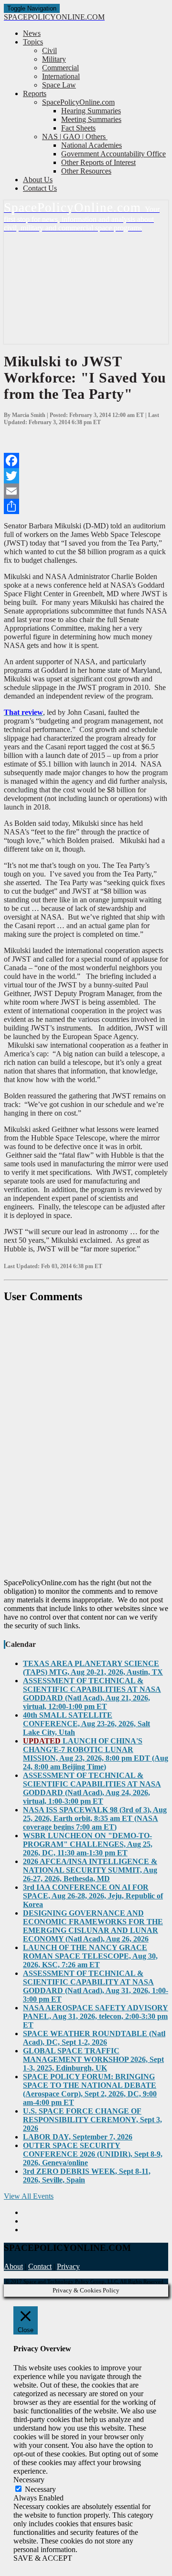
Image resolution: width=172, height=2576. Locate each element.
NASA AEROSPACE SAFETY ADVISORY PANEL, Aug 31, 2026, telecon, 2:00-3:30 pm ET (96, 2016)
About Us (38, 180)
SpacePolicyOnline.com (78, 102)
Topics (33, 42)
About (13, 2266)
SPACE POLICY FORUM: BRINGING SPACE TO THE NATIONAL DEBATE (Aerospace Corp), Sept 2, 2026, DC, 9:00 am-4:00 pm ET (90, 2089)
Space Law (59, 85)
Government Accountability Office (113, 154)
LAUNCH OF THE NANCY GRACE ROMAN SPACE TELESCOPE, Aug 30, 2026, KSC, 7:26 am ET (90, 1956)
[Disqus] (86, 1441)
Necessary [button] (29, 2480)
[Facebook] (86, 460)
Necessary (40, 2489)
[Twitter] (86, 476)
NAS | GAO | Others (75, 137)
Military (54, 59)
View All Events (29, 2196)
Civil (49, 50)
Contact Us (40, 188)
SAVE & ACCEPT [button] (43, 2558)
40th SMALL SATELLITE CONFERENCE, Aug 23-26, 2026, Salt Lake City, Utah (86, 1724)
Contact (40, 2266)
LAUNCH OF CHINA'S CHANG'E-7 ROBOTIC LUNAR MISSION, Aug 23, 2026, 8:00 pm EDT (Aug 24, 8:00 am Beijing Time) (96, 1754)
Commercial (60, 68)
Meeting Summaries (91, 119)
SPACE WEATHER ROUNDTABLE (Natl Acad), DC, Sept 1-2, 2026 (94, 2038)
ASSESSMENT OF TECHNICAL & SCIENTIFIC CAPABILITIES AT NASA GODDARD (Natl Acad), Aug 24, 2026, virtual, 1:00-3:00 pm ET (92, 1788)
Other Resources (86, 171)
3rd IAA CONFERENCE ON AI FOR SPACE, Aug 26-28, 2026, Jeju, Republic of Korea (93, 1896)
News (32, 33)
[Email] (86, 491)
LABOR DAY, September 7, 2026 (78, 2137)
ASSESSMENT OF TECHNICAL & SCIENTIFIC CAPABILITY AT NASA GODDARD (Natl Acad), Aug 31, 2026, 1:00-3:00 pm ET (96, 1986)
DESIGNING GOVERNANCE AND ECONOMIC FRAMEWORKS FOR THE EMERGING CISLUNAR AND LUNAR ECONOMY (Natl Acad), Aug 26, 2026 (93, 1926)
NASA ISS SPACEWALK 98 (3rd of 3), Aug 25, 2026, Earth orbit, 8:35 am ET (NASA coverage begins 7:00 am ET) (95, 1818)
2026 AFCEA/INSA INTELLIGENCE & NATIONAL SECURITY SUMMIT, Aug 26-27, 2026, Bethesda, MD (90, 1870)
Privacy (68, 2266)
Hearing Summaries (91, 111)
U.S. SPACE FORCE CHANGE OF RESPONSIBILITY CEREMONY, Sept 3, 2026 (92, 2120)
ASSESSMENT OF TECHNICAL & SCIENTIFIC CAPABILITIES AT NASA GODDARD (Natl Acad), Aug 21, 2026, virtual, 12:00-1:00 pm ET (92, 1694)
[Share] (86, 506)
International (61, 76)
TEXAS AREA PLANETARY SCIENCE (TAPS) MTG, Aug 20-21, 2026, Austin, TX (93, 1668)
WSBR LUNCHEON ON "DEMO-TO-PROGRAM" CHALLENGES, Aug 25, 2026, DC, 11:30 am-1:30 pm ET (88, 1844)
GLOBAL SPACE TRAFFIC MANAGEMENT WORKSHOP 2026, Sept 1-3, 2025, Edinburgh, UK (93, 2059)
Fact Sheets (78, 128)
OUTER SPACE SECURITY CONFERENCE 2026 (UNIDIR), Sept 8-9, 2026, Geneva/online (93, 2154)
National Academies (91, 145)
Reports (35, 93)
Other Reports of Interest (98, 162)
